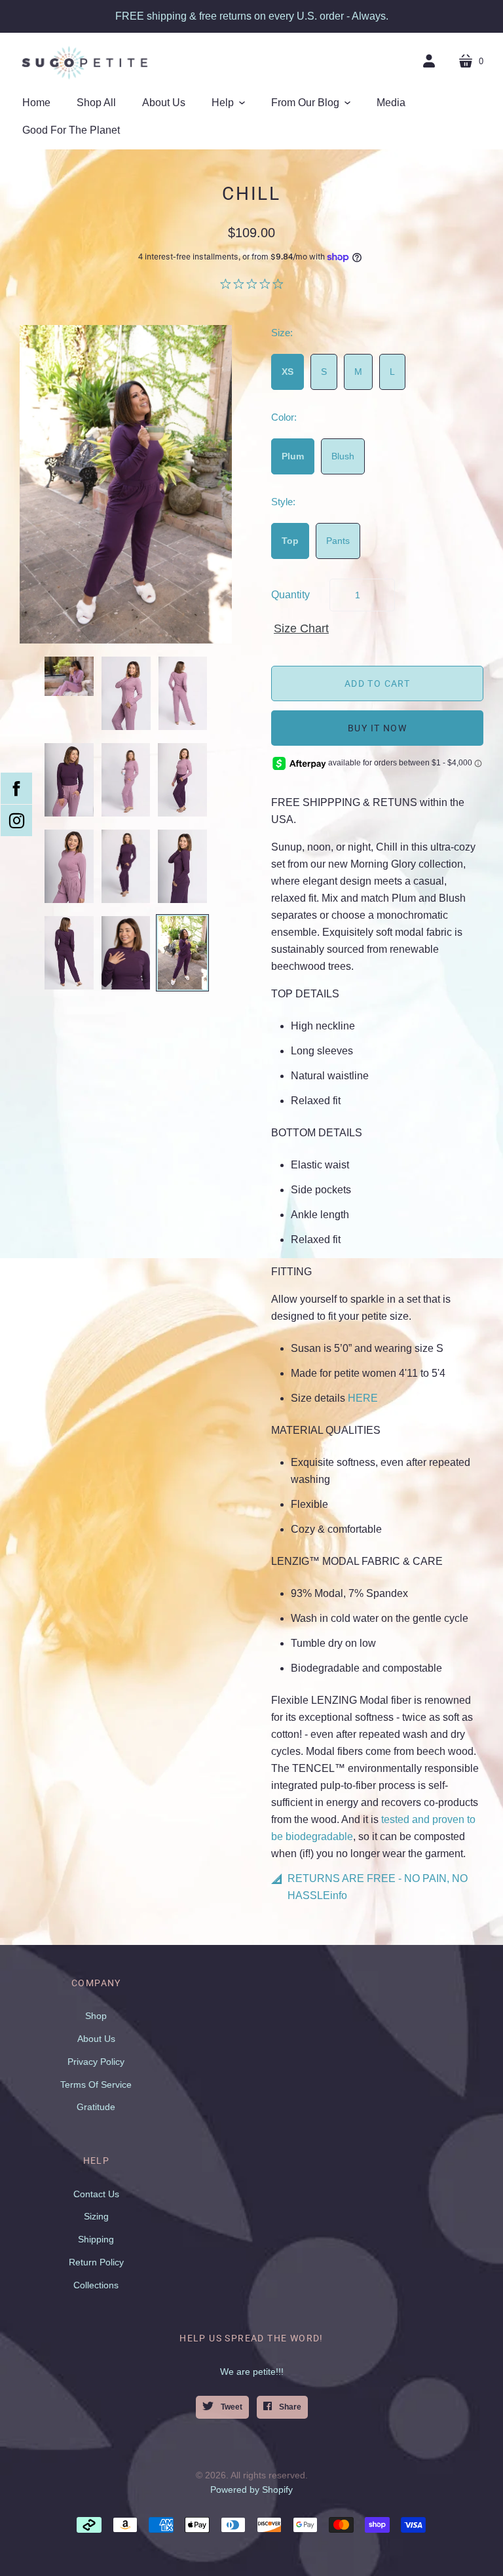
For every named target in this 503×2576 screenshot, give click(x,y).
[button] (228, 103)
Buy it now (377, 728)
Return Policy (96, 2262)
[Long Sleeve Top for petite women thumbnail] (126, 693)
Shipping (96, 2239)
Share (289, 2407)
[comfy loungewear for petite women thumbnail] (69, 676)
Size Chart (301, 628)
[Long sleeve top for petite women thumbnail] (69, 866)
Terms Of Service (96, 2085)
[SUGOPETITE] (85, 62)
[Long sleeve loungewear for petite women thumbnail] (126, 866)
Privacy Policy (96, 2062)
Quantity (290, 595)
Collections (96, 2285)
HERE (363, 1398)
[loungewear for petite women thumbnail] (182, 780)
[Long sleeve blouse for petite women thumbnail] (182, 866)
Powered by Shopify (251, 2489)
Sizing (96, 2216)
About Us (96, 2039)
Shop (96, 2016)
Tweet (231, 2407)
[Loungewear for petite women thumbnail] (126, 780)
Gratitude (96, 2107)
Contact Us (96, 2194)
